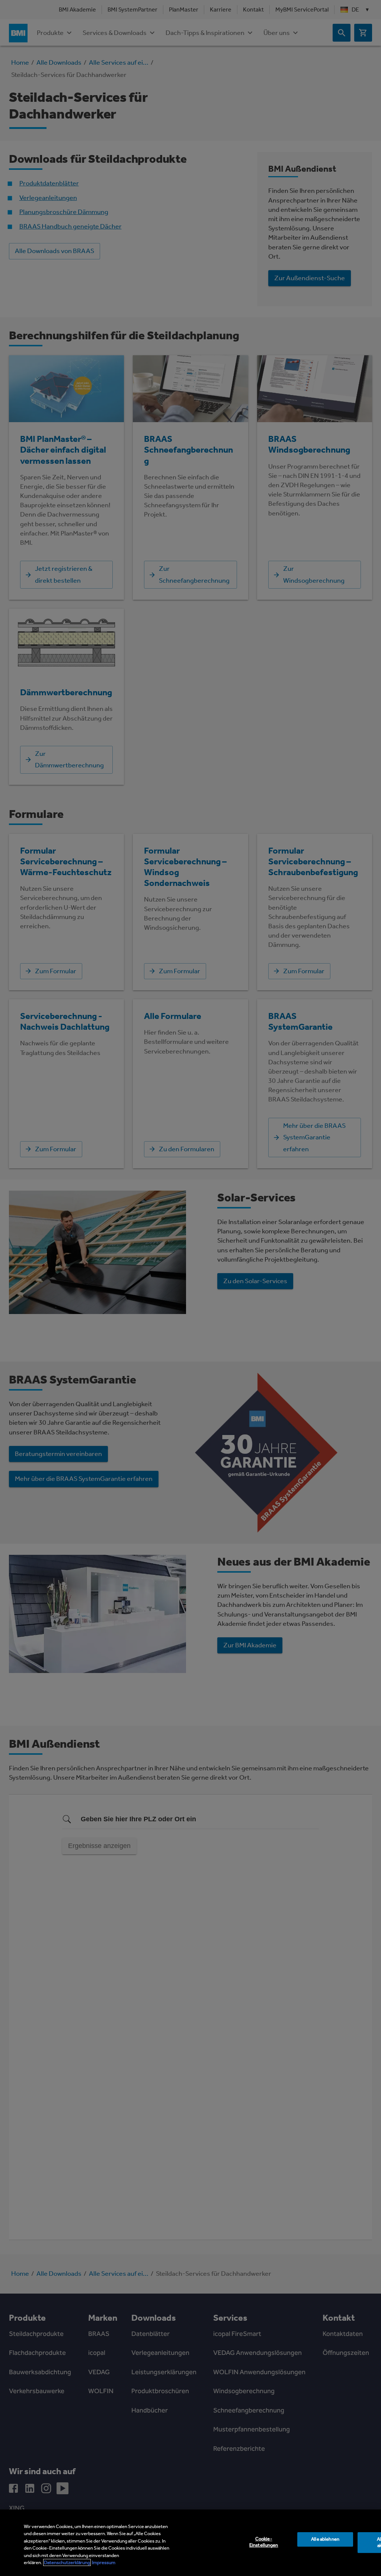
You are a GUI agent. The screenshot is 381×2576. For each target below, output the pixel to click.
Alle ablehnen (325, 2539)
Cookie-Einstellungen (264, 2542)
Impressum (104, 2562)
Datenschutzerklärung (67, 2562)
